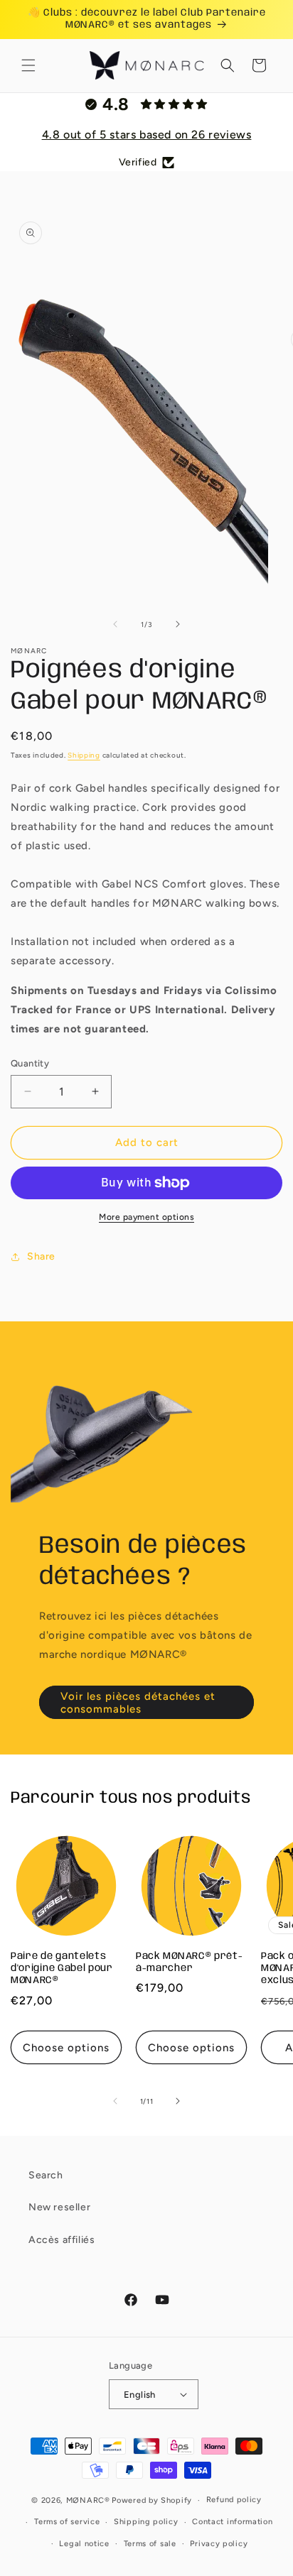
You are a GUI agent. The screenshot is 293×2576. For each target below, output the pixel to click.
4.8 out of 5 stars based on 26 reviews (147, 135)
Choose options (66, 2048)
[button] (28, 65)
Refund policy (234, 2500)
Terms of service (67, 2522)
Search (46, 2175)
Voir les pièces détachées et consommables (138, 1702)
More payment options (146, 1217)
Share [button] (41, 1256)
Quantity (30, 1063)
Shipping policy (146, 2522)
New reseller (59, 2207)
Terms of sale (150, 2544)
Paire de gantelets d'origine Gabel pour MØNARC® (62, 1969)
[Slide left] (115, 624)
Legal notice (84, 2544)
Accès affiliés (62, 2240)
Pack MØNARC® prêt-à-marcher (189, 1962)
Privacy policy (219, 2544)
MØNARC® (88, 2500)
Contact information (232, 2522)
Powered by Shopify (152, 2500)
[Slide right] (178, 624)
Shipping (84, 755)
